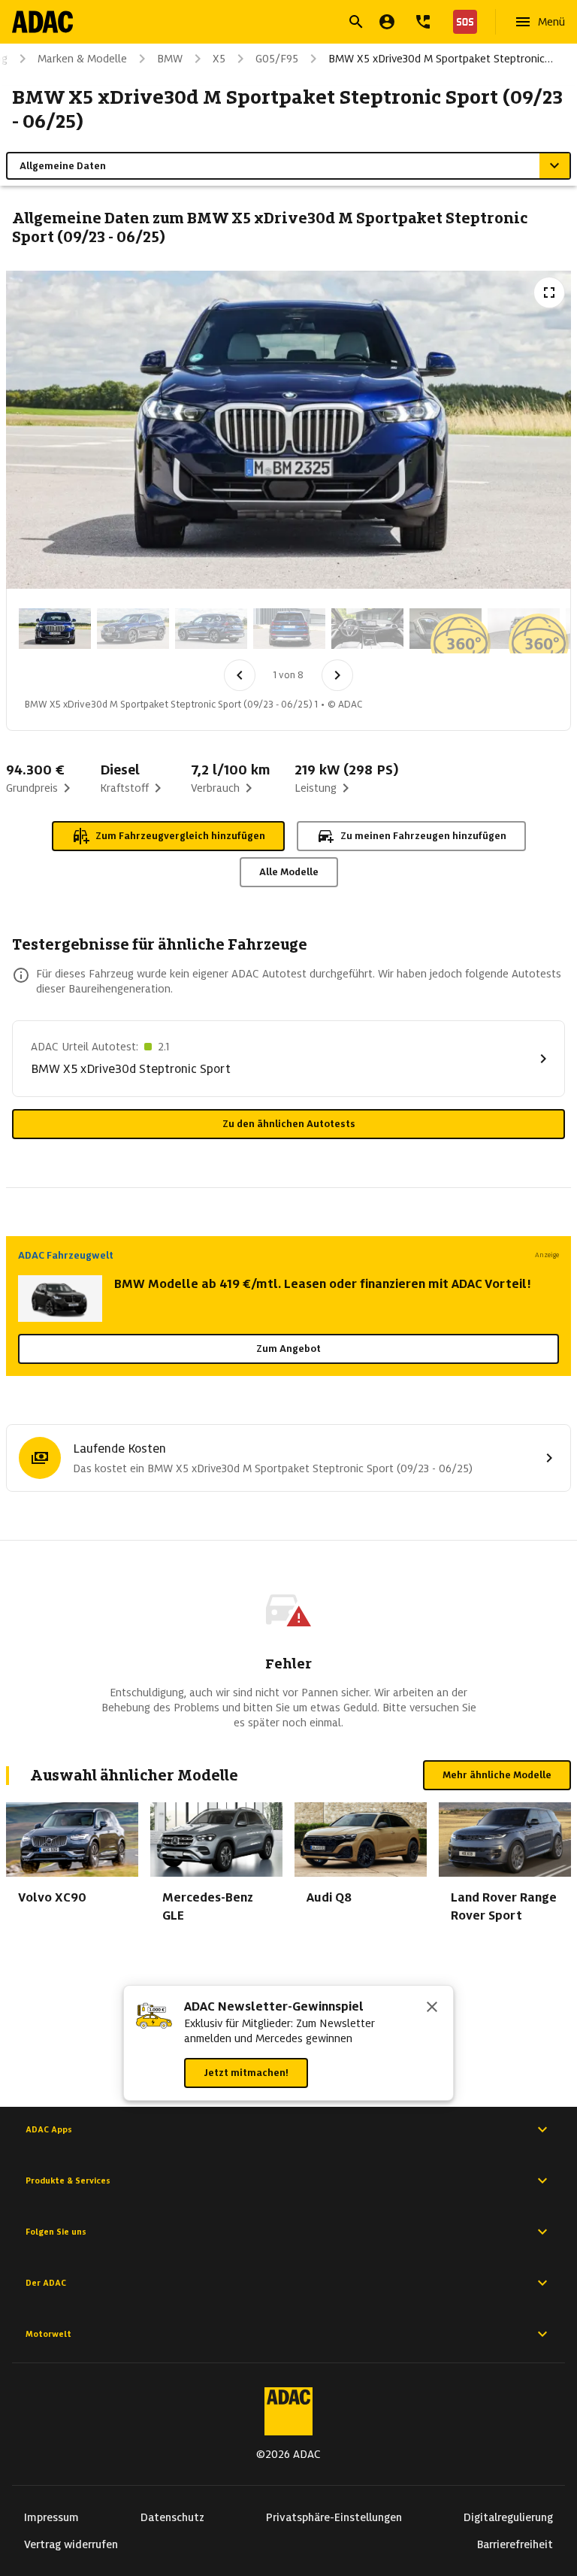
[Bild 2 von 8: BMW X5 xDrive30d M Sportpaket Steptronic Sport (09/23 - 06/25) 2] (133, 629)
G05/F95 (277, 59)
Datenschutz (172, 2517)
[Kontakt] (423, 22)
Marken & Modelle (82, 59)
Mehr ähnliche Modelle (497, 1775)
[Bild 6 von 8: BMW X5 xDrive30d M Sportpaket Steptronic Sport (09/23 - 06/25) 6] (446, 629)
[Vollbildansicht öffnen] (549, 292)
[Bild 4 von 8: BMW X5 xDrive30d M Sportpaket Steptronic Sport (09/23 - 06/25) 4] (289, 629)
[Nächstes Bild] (337, 675)
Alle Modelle (289, 872)
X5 (219, 59)
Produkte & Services (68, 2181)
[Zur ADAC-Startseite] (42, 22)
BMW (170, 59)
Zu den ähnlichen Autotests (289, 1124)
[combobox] (270, 24)
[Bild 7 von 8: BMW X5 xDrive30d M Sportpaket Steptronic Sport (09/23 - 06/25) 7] (524, 629)
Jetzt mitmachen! (246, 2073)
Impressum (51, 2517)
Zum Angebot (288, 1349)
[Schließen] (432, 2008)
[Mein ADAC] (387, 22)
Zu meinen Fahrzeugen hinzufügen (423, 836)
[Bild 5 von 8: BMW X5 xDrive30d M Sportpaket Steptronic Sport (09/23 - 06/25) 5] (367, 629)
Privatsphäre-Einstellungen (334, 2517)
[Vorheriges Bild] (240, 675)
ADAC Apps (49, 2129)
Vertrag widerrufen (71, 2544)
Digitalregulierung (508, 2517)
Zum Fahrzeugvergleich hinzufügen (180, 836)
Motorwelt (48, 2334)
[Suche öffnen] (356, 22)
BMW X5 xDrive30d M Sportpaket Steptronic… (441, 59)
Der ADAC (46, 2283)
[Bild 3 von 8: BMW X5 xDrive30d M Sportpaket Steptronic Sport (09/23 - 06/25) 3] (211, 629)
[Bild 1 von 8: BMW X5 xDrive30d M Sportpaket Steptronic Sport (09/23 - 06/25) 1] (55, 629)
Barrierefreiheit (515, 2544)
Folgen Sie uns (56, 2232)
